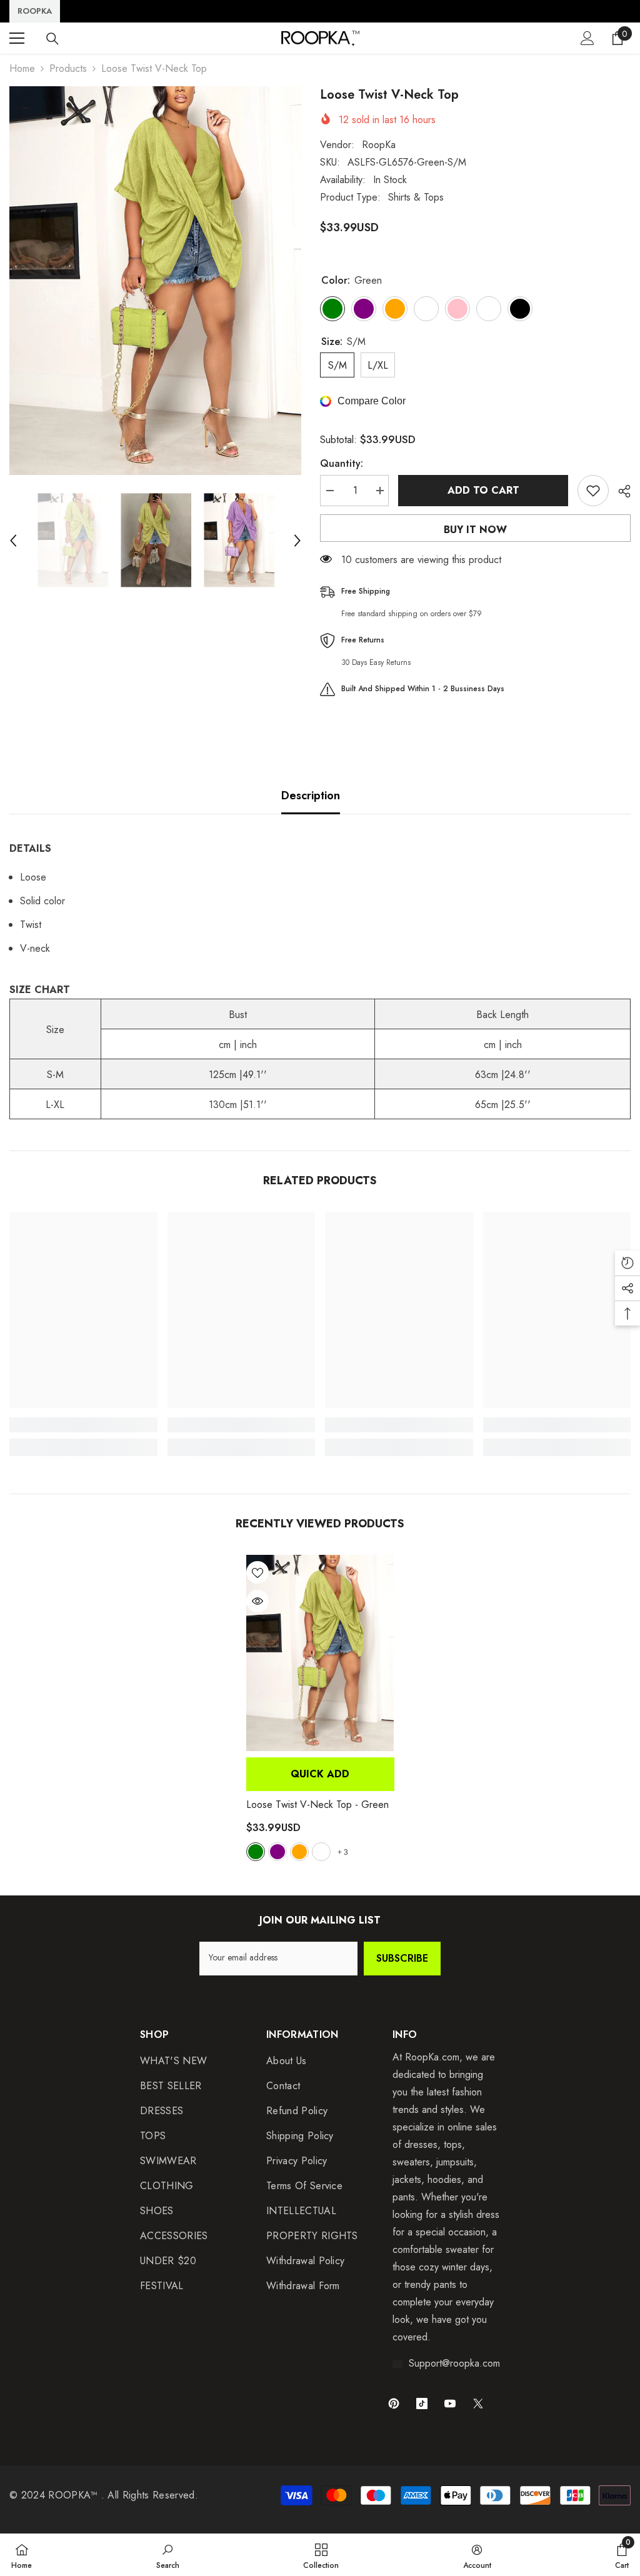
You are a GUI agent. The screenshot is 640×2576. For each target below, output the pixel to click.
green (256, 1852)
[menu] (17, 38)
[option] (155, 281)
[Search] (52, 39)
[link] (83, 1425)
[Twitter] (478, 2404)
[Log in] (587, 38)
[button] (13, 541)
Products (68, 68)
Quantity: (342, 463)
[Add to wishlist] (593, 491)
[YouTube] (450, 2404)
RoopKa (379, 145)
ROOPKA (35, 11)
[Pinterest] (394, 2404)
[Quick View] (257, 1601)
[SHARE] (620, 491)
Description (311, 796)
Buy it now (475, 530)
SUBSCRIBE (402, 1958)
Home (22, 68)
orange (299, 1852)
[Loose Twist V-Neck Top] (320, 1653)
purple (277, 1852)
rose (321, 1852)
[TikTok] (422, 2404)
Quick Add (320, 1774)
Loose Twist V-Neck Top (317, 1805)
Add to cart (483, 490)
